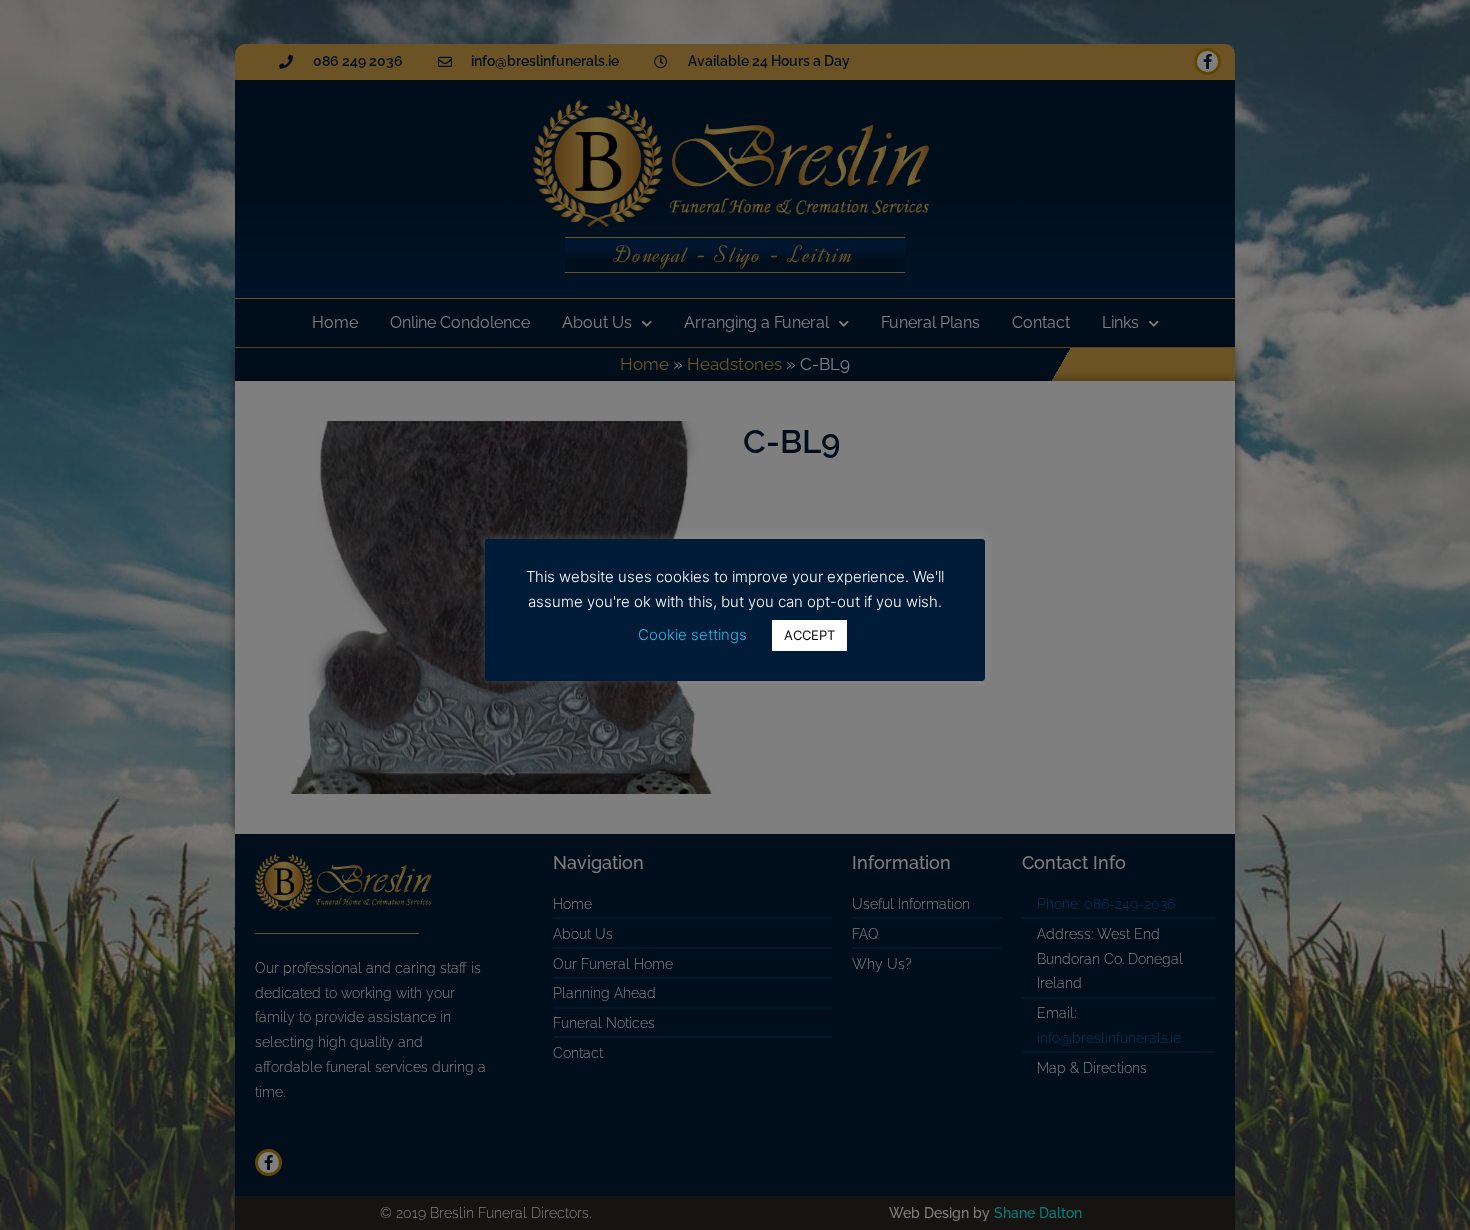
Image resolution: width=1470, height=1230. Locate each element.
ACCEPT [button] (809, 635)
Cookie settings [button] (692, 634)
